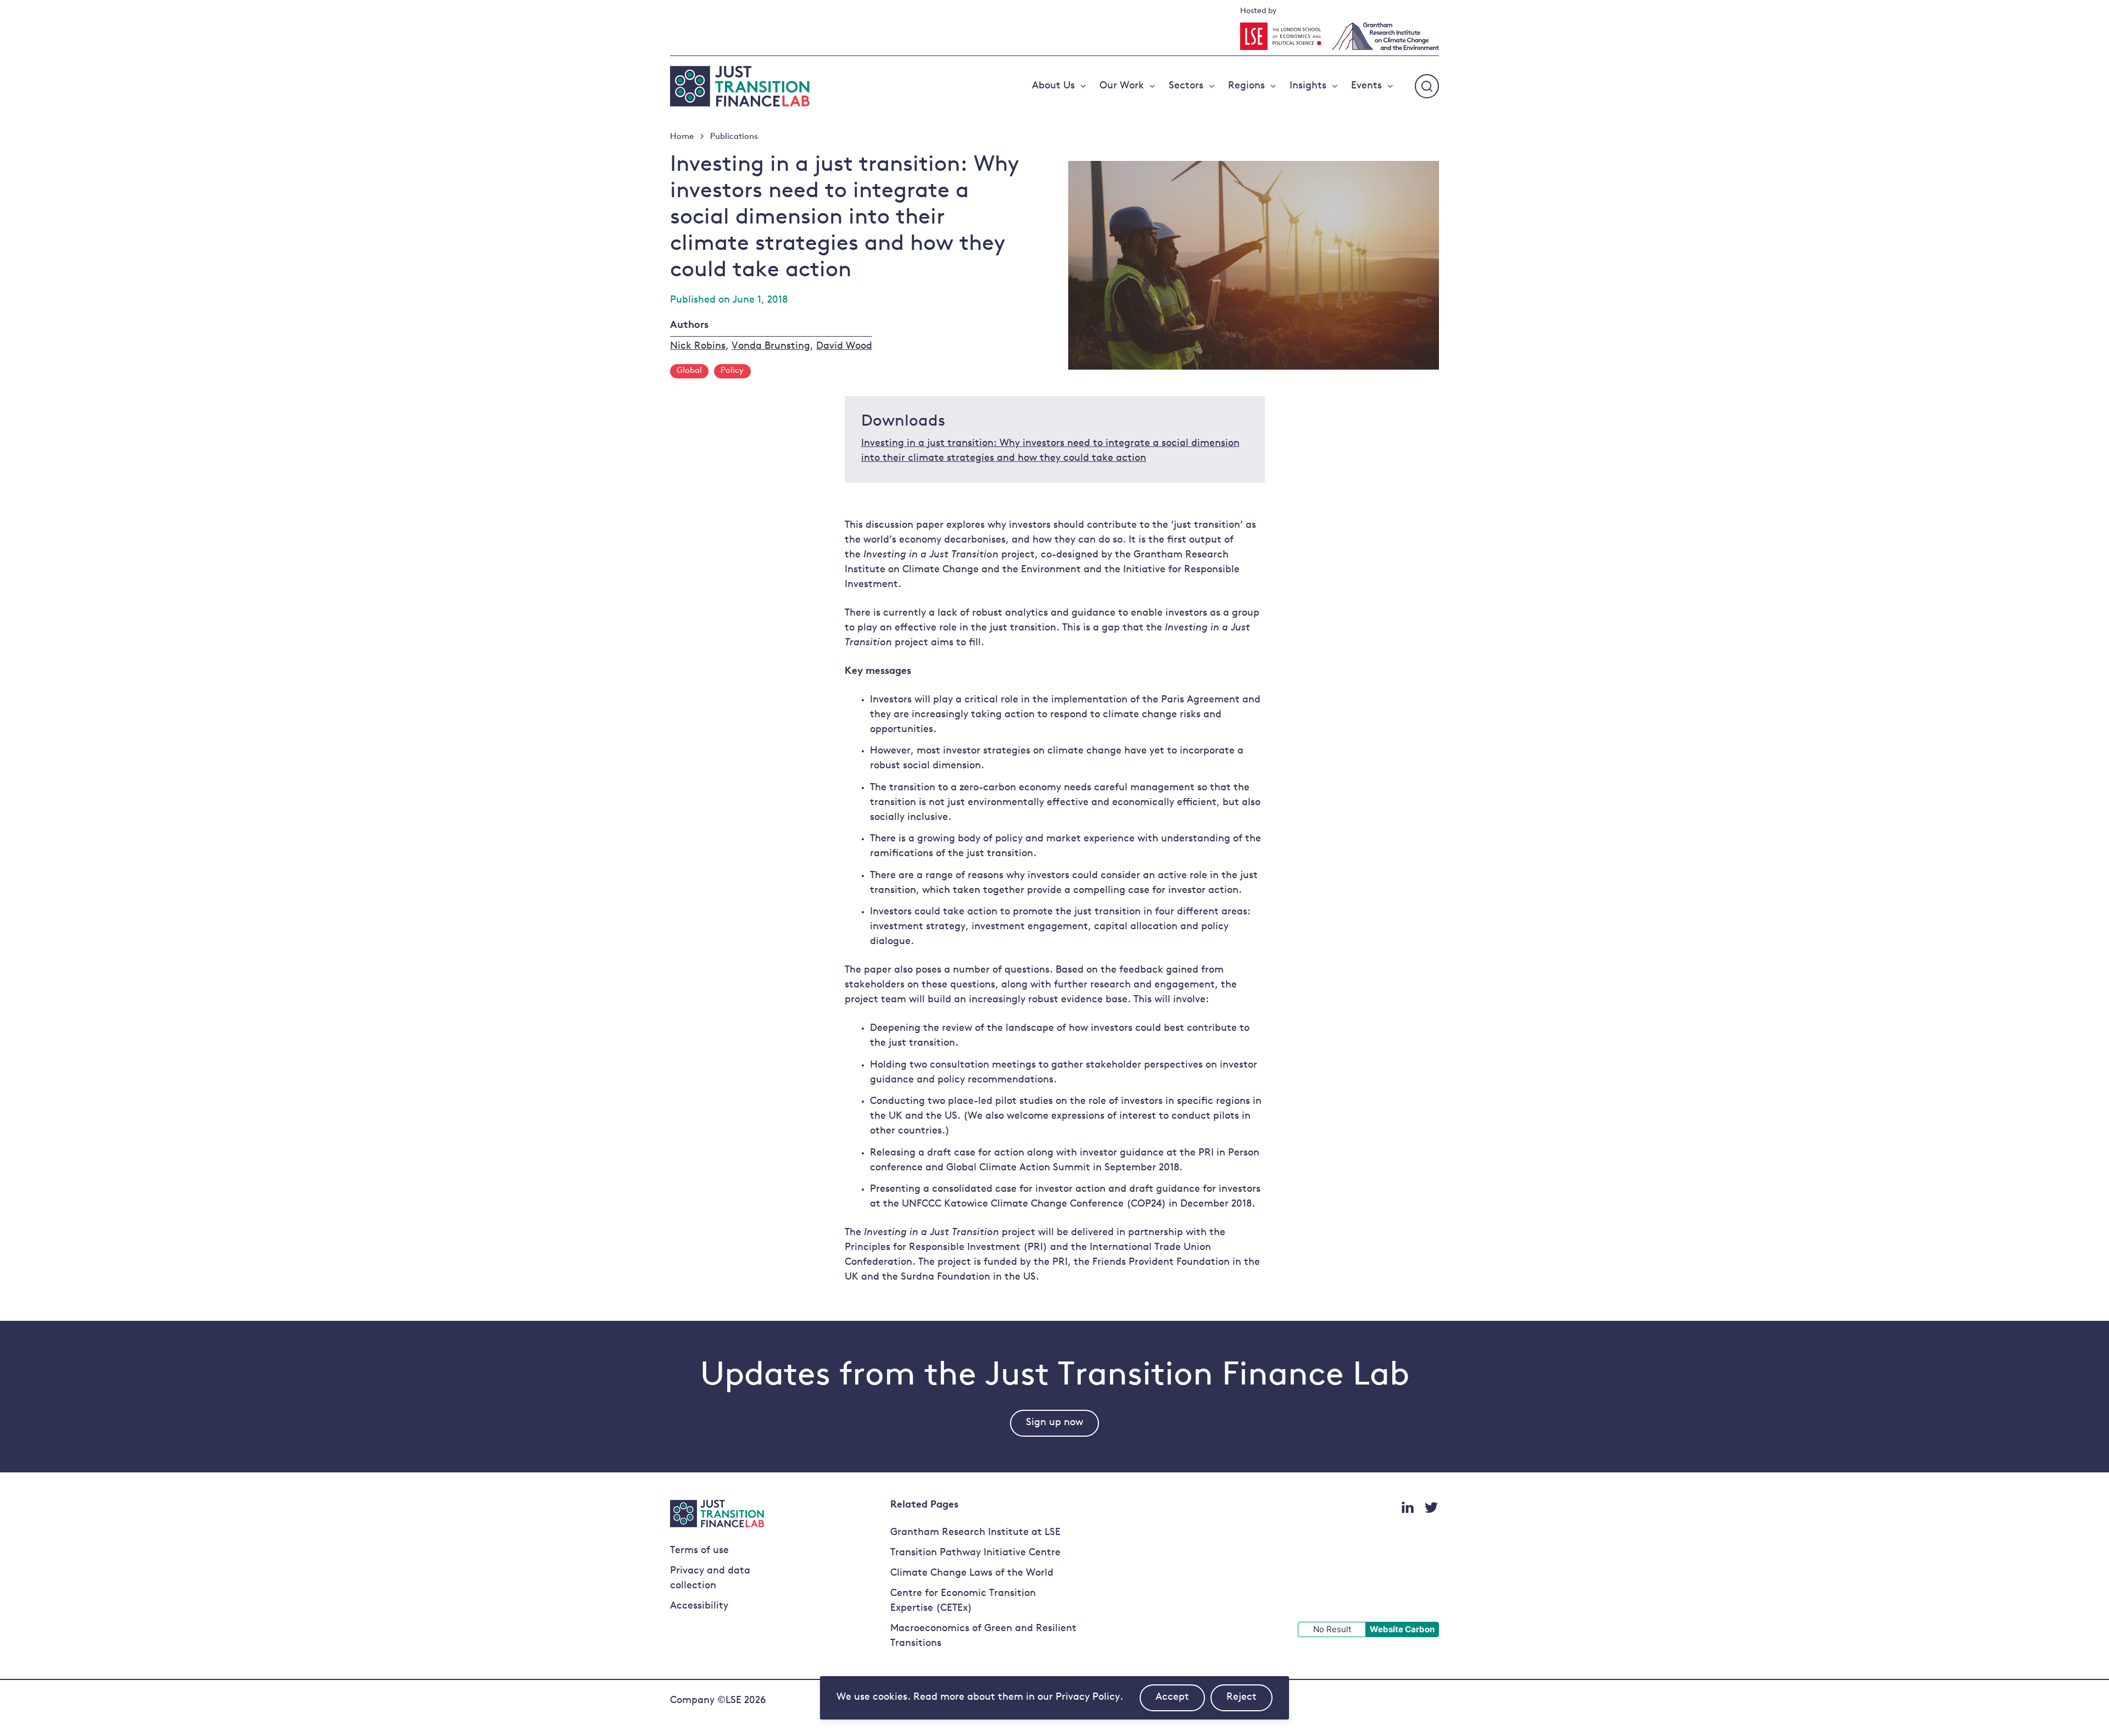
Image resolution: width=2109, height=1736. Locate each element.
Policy (732, 371)
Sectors (1186, 86)
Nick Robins (698, 347)
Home (682, 137)
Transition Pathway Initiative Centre (975, 1553)
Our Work (1122, 86)
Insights (1308, 86)
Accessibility (699, 1606)
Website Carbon (1402, 1629)
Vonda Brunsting (771, 347)
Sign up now (1054, 1423)
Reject (1249, 1702)
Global (689, 371)
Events (1366, 86)
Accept (1180, 1702)
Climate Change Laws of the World (972, 1573)
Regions (1246, 86)
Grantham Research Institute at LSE (975, 1533)
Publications (734, 137)
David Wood (844, 347)
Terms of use (699, 1551)
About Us (1053, 86)
